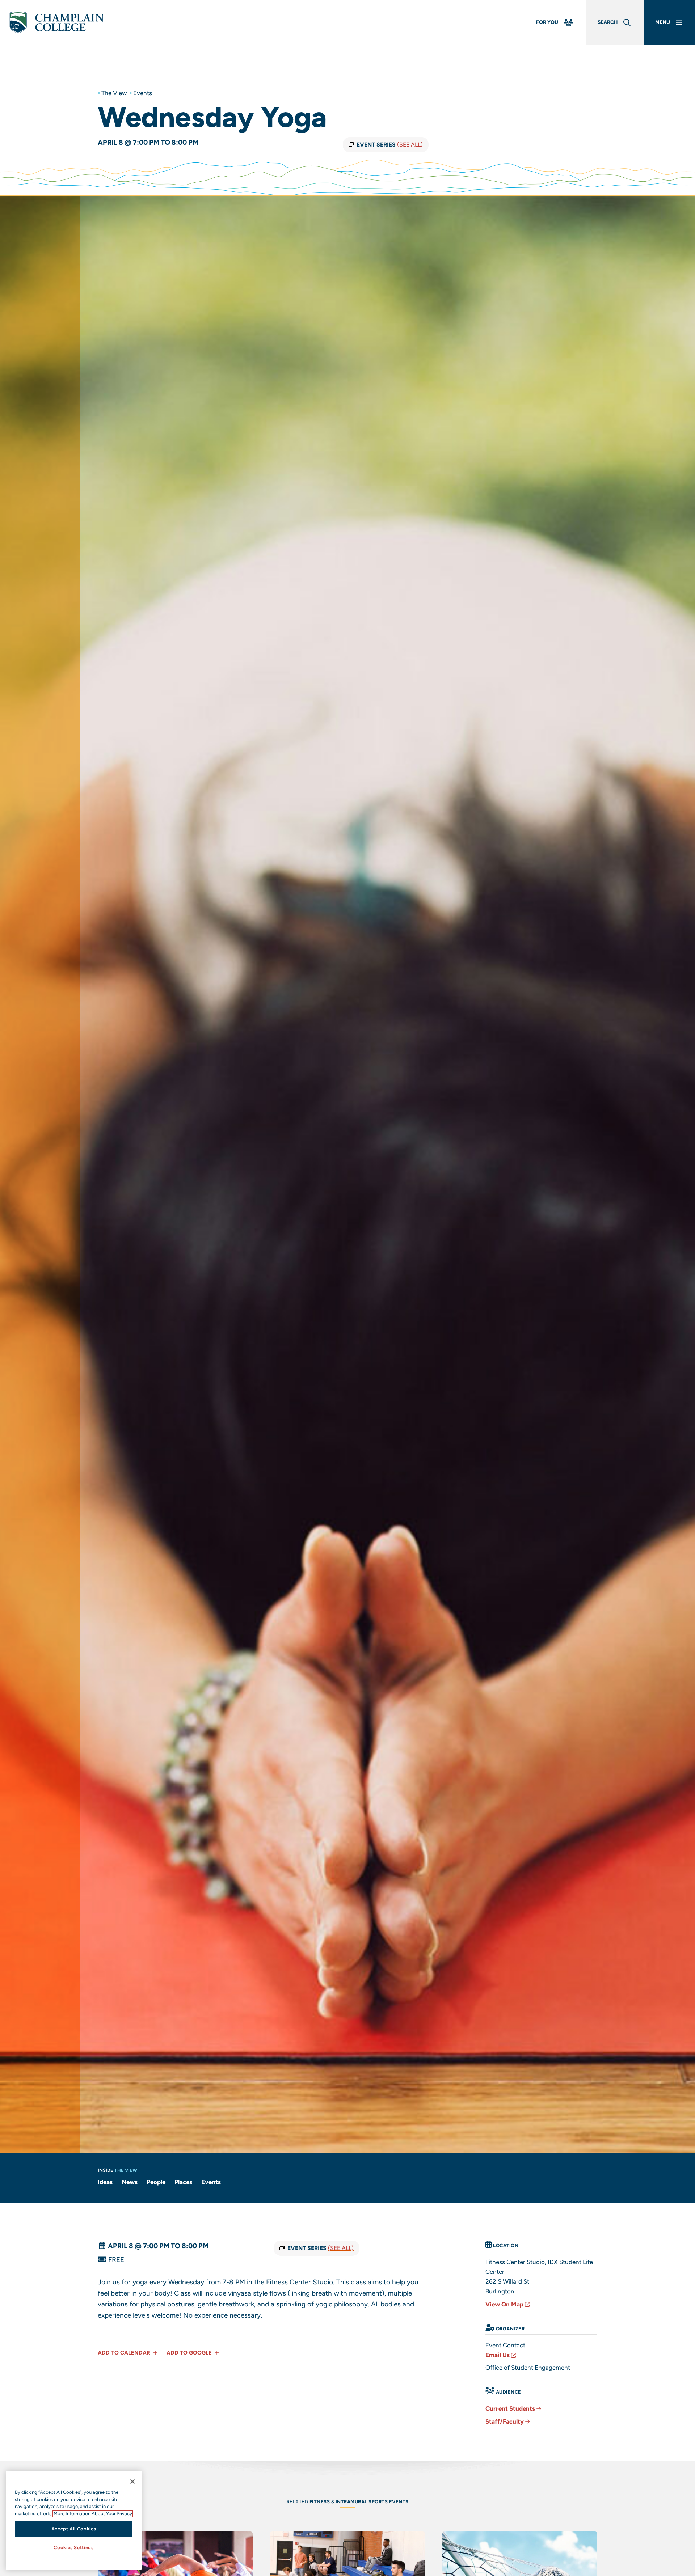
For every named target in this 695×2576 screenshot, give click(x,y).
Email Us (498, 2355)
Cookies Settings (74, 2548)
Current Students (510, 2408)
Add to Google (190, 2353)
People (156, 2182)
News (130, 2182)
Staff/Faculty (505, 2421)
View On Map (504, 2304)
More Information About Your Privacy (93, 2514)
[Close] (132, 2482)
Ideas (105, 2182)
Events (143, 93)
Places (183, 2182)
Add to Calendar (125, 2353)
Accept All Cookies (74, 2529)
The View (114, 93)
